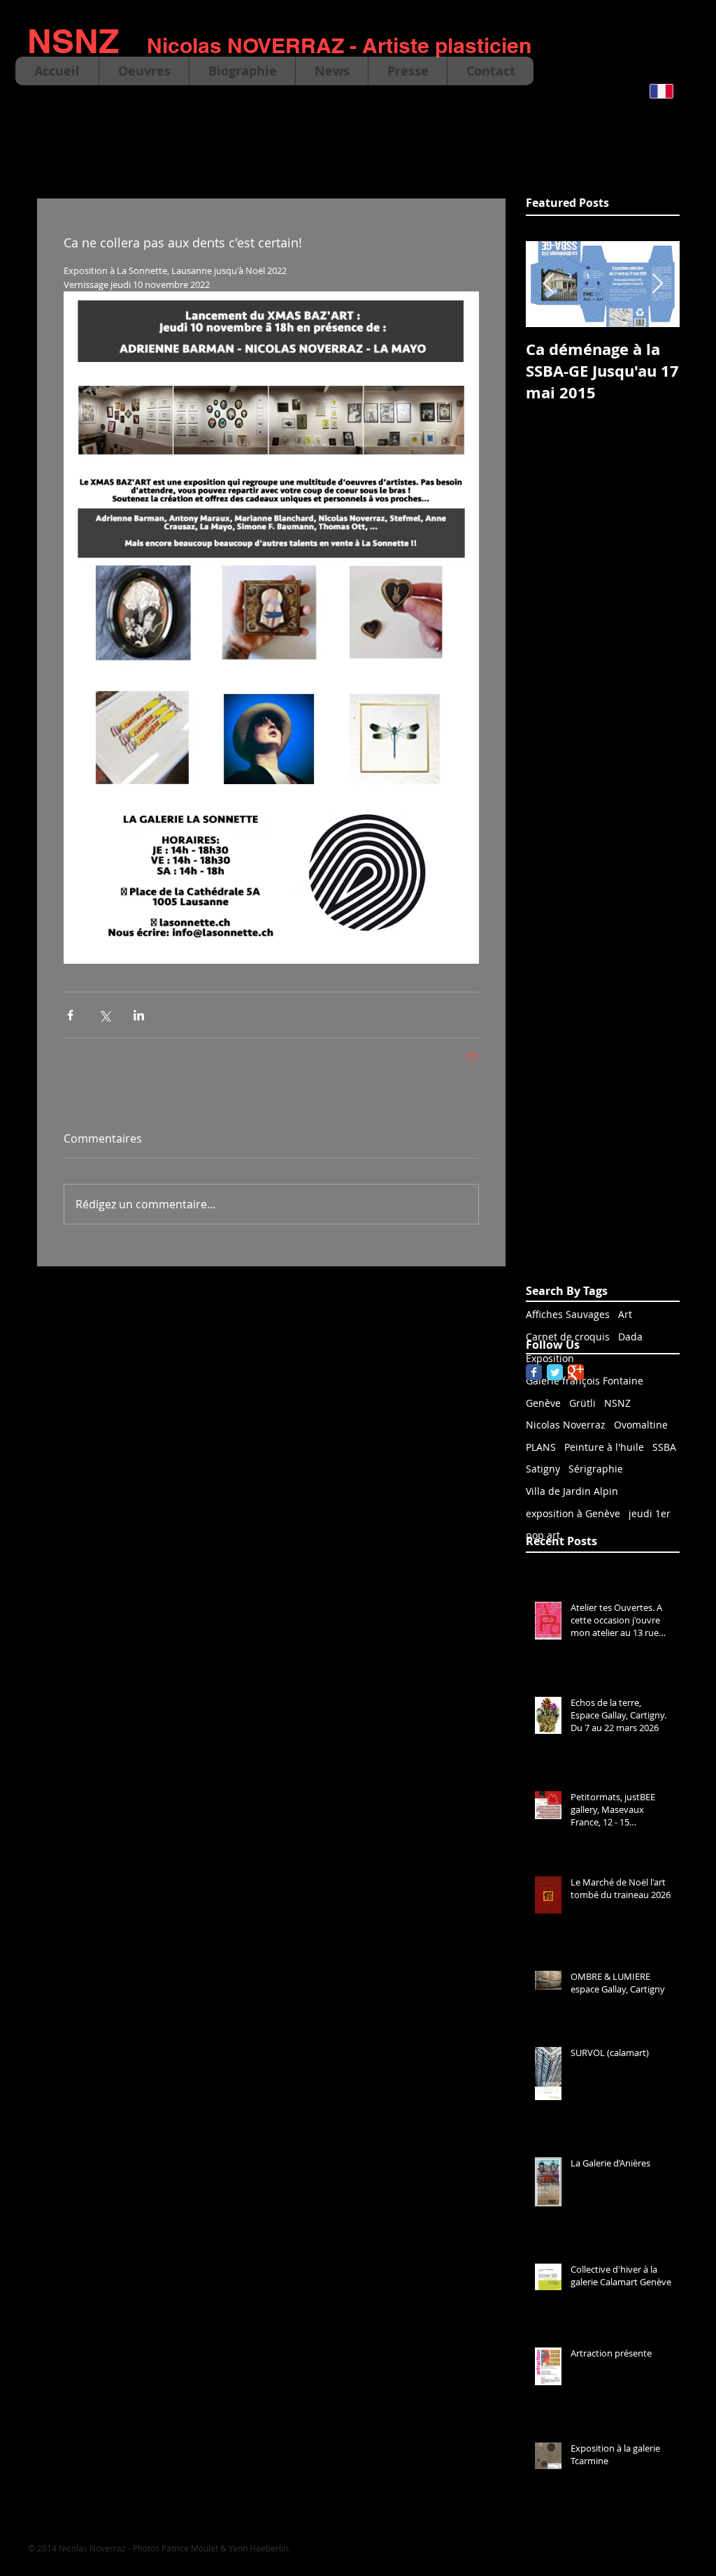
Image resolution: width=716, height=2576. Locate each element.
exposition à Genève (573, 1513)
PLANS (541, 1447)
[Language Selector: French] (670, 91)
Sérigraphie (596, 1469)
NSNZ (617, 1403)
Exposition (550, 1358)
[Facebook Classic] (534, 1372)
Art (625, 1314)
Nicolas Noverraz (566, 1425)
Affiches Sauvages (568, 1314)
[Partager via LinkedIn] (139, 1015)
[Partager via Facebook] (70, 1015)
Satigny (543, 1469)
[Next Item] (657, 285)
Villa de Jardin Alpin (572, 1491)
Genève (543, 1403)
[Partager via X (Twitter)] (105, 1015)
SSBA (664, 1447)
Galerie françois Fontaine (585, 1381)
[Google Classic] (576, 1372)
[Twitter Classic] (555, 1372)
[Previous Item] (548, 285)
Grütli (582, 1403)
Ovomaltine (641, 1425)
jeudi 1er (650, 1513)
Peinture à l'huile (604, 1447)
